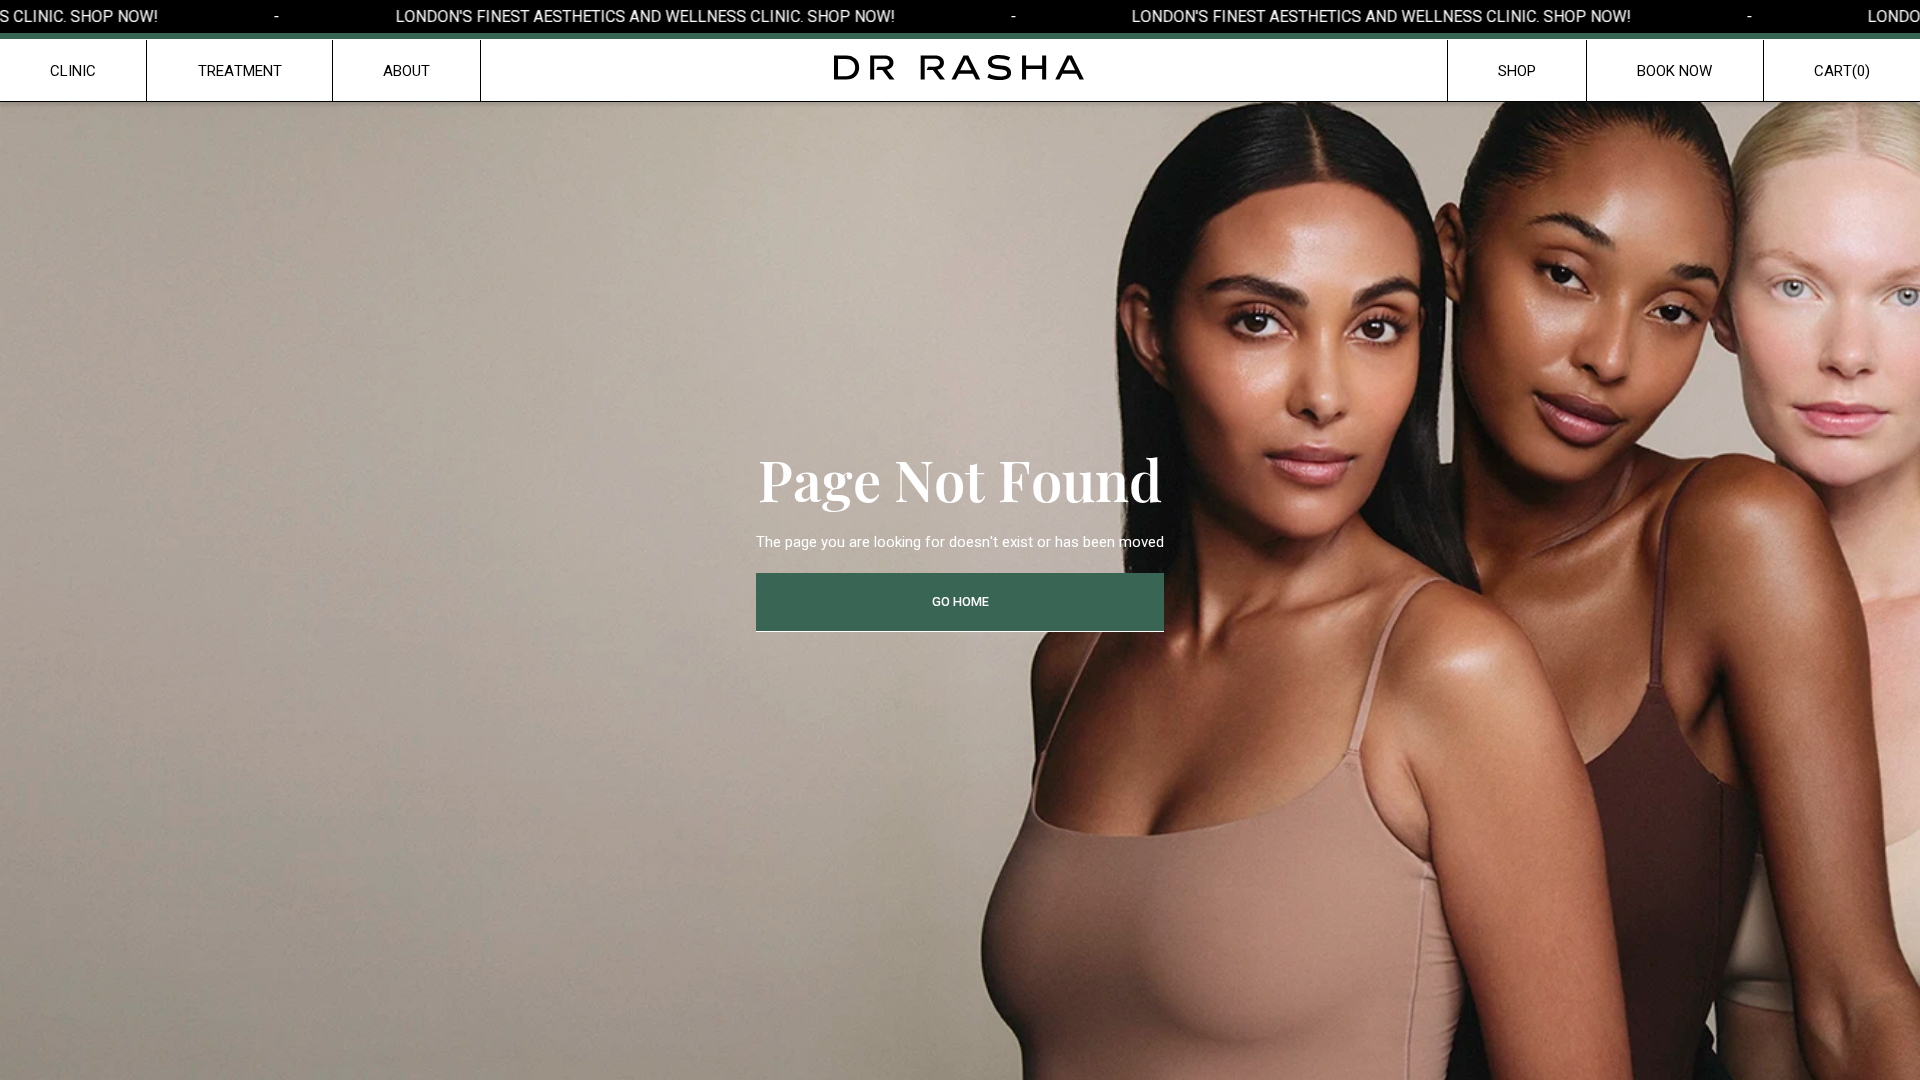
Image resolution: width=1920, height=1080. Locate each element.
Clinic (73, 71)
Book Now (1674, 71)
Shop (1517, 71)
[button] (1842, 71)
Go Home (960, 601)
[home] (959, 68)
